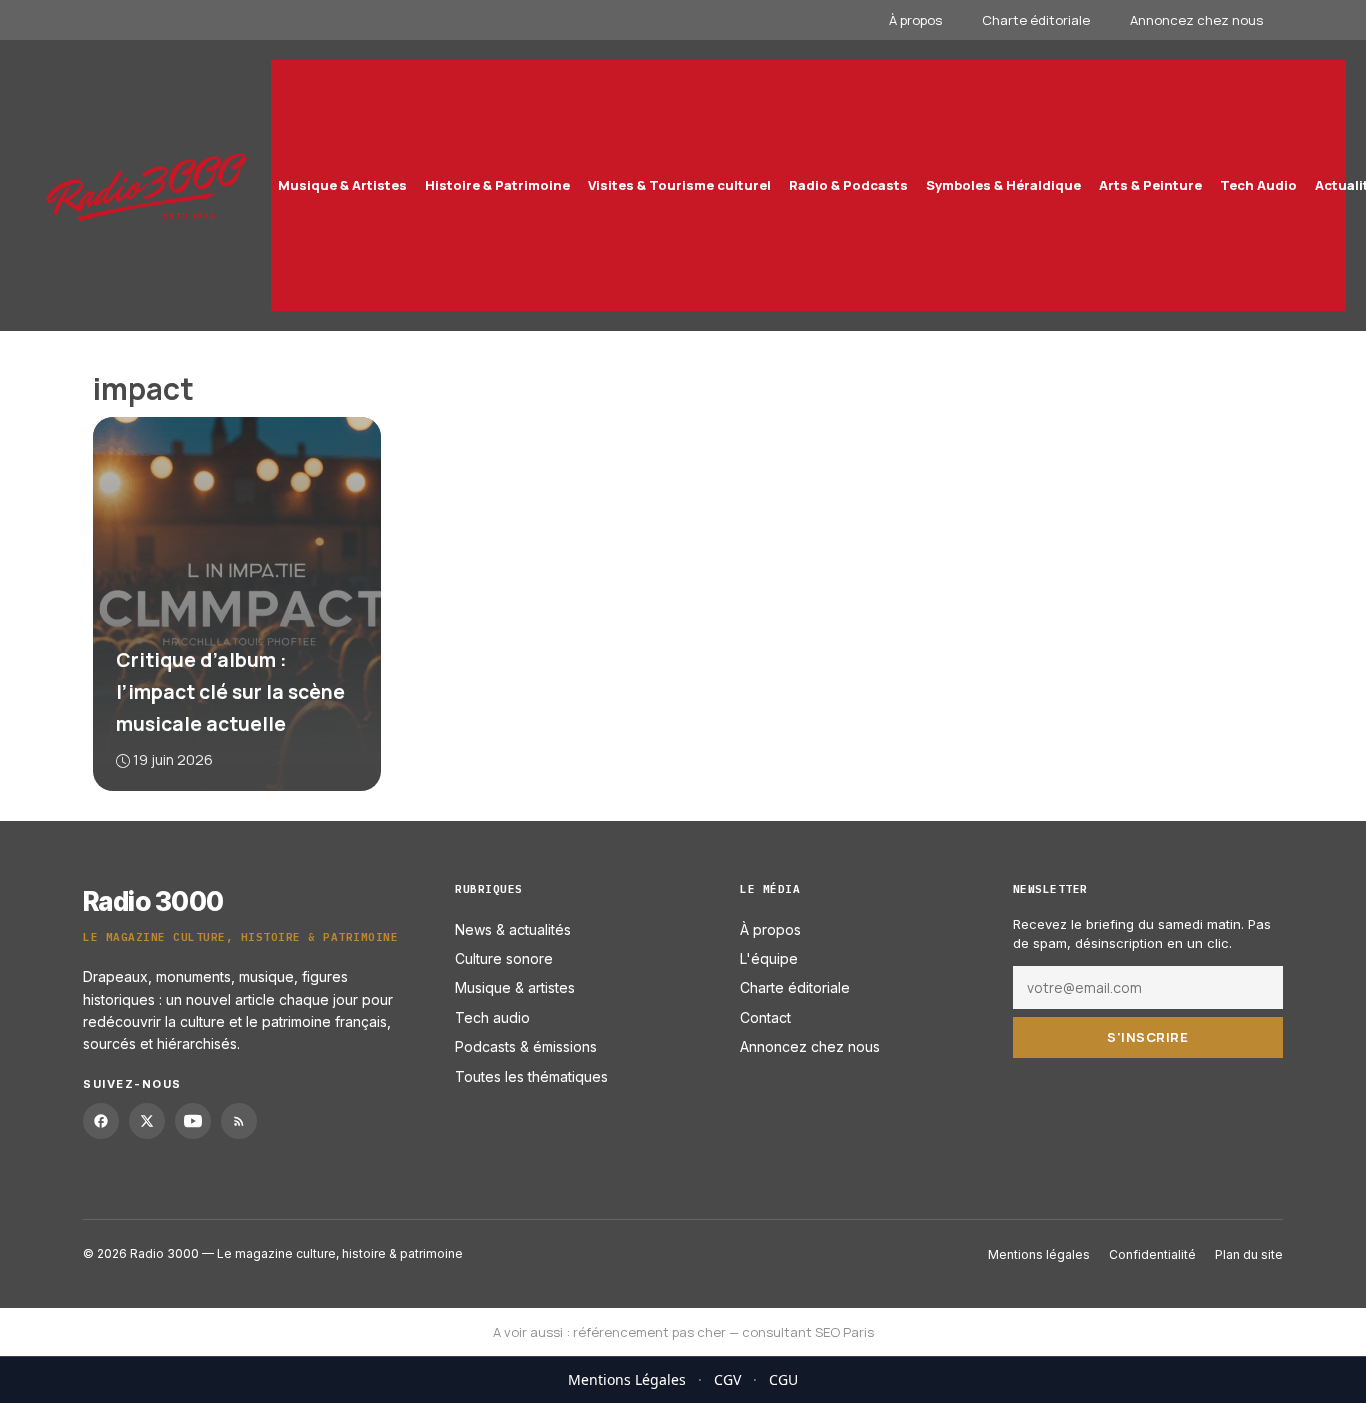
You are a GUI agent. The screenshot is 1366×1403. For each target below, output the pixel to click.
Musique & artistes (515, 987)
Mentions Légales (627, 1379)
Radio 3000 (153, 901)
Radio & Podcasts (848, 185)
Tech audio (492, 1016)
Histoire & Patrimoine (497, 185)
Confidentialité (1152, 1254)
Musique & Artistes (342, 185)
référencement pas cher (649, 1332)
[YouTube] (193, 1121)
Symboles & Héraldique (1003, 185)
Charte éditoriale (1036, 20)
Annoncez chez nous (1196, 20)
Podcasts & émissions (526, 1046)
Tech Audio (1258, 185)
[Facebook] (101, 1121)
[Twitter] (147, 1121)
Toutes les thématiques (531, 1075)
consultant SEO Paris (808, 1332)
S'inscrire (1147, 1036)
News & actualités (513, 928)
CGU (783, 1379)
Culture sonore (504, 958)
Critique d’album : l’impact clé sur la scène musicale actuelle (230, 692)
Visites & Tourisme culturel (679, 185)
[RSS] (239, 1121)
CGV (727, 1379)
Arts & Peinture (1150, 185)
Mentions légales (1039, 1254)
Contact (765, 1016)
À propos (915, 20)
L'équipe (769, 958)
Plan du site (1249, 1254)
